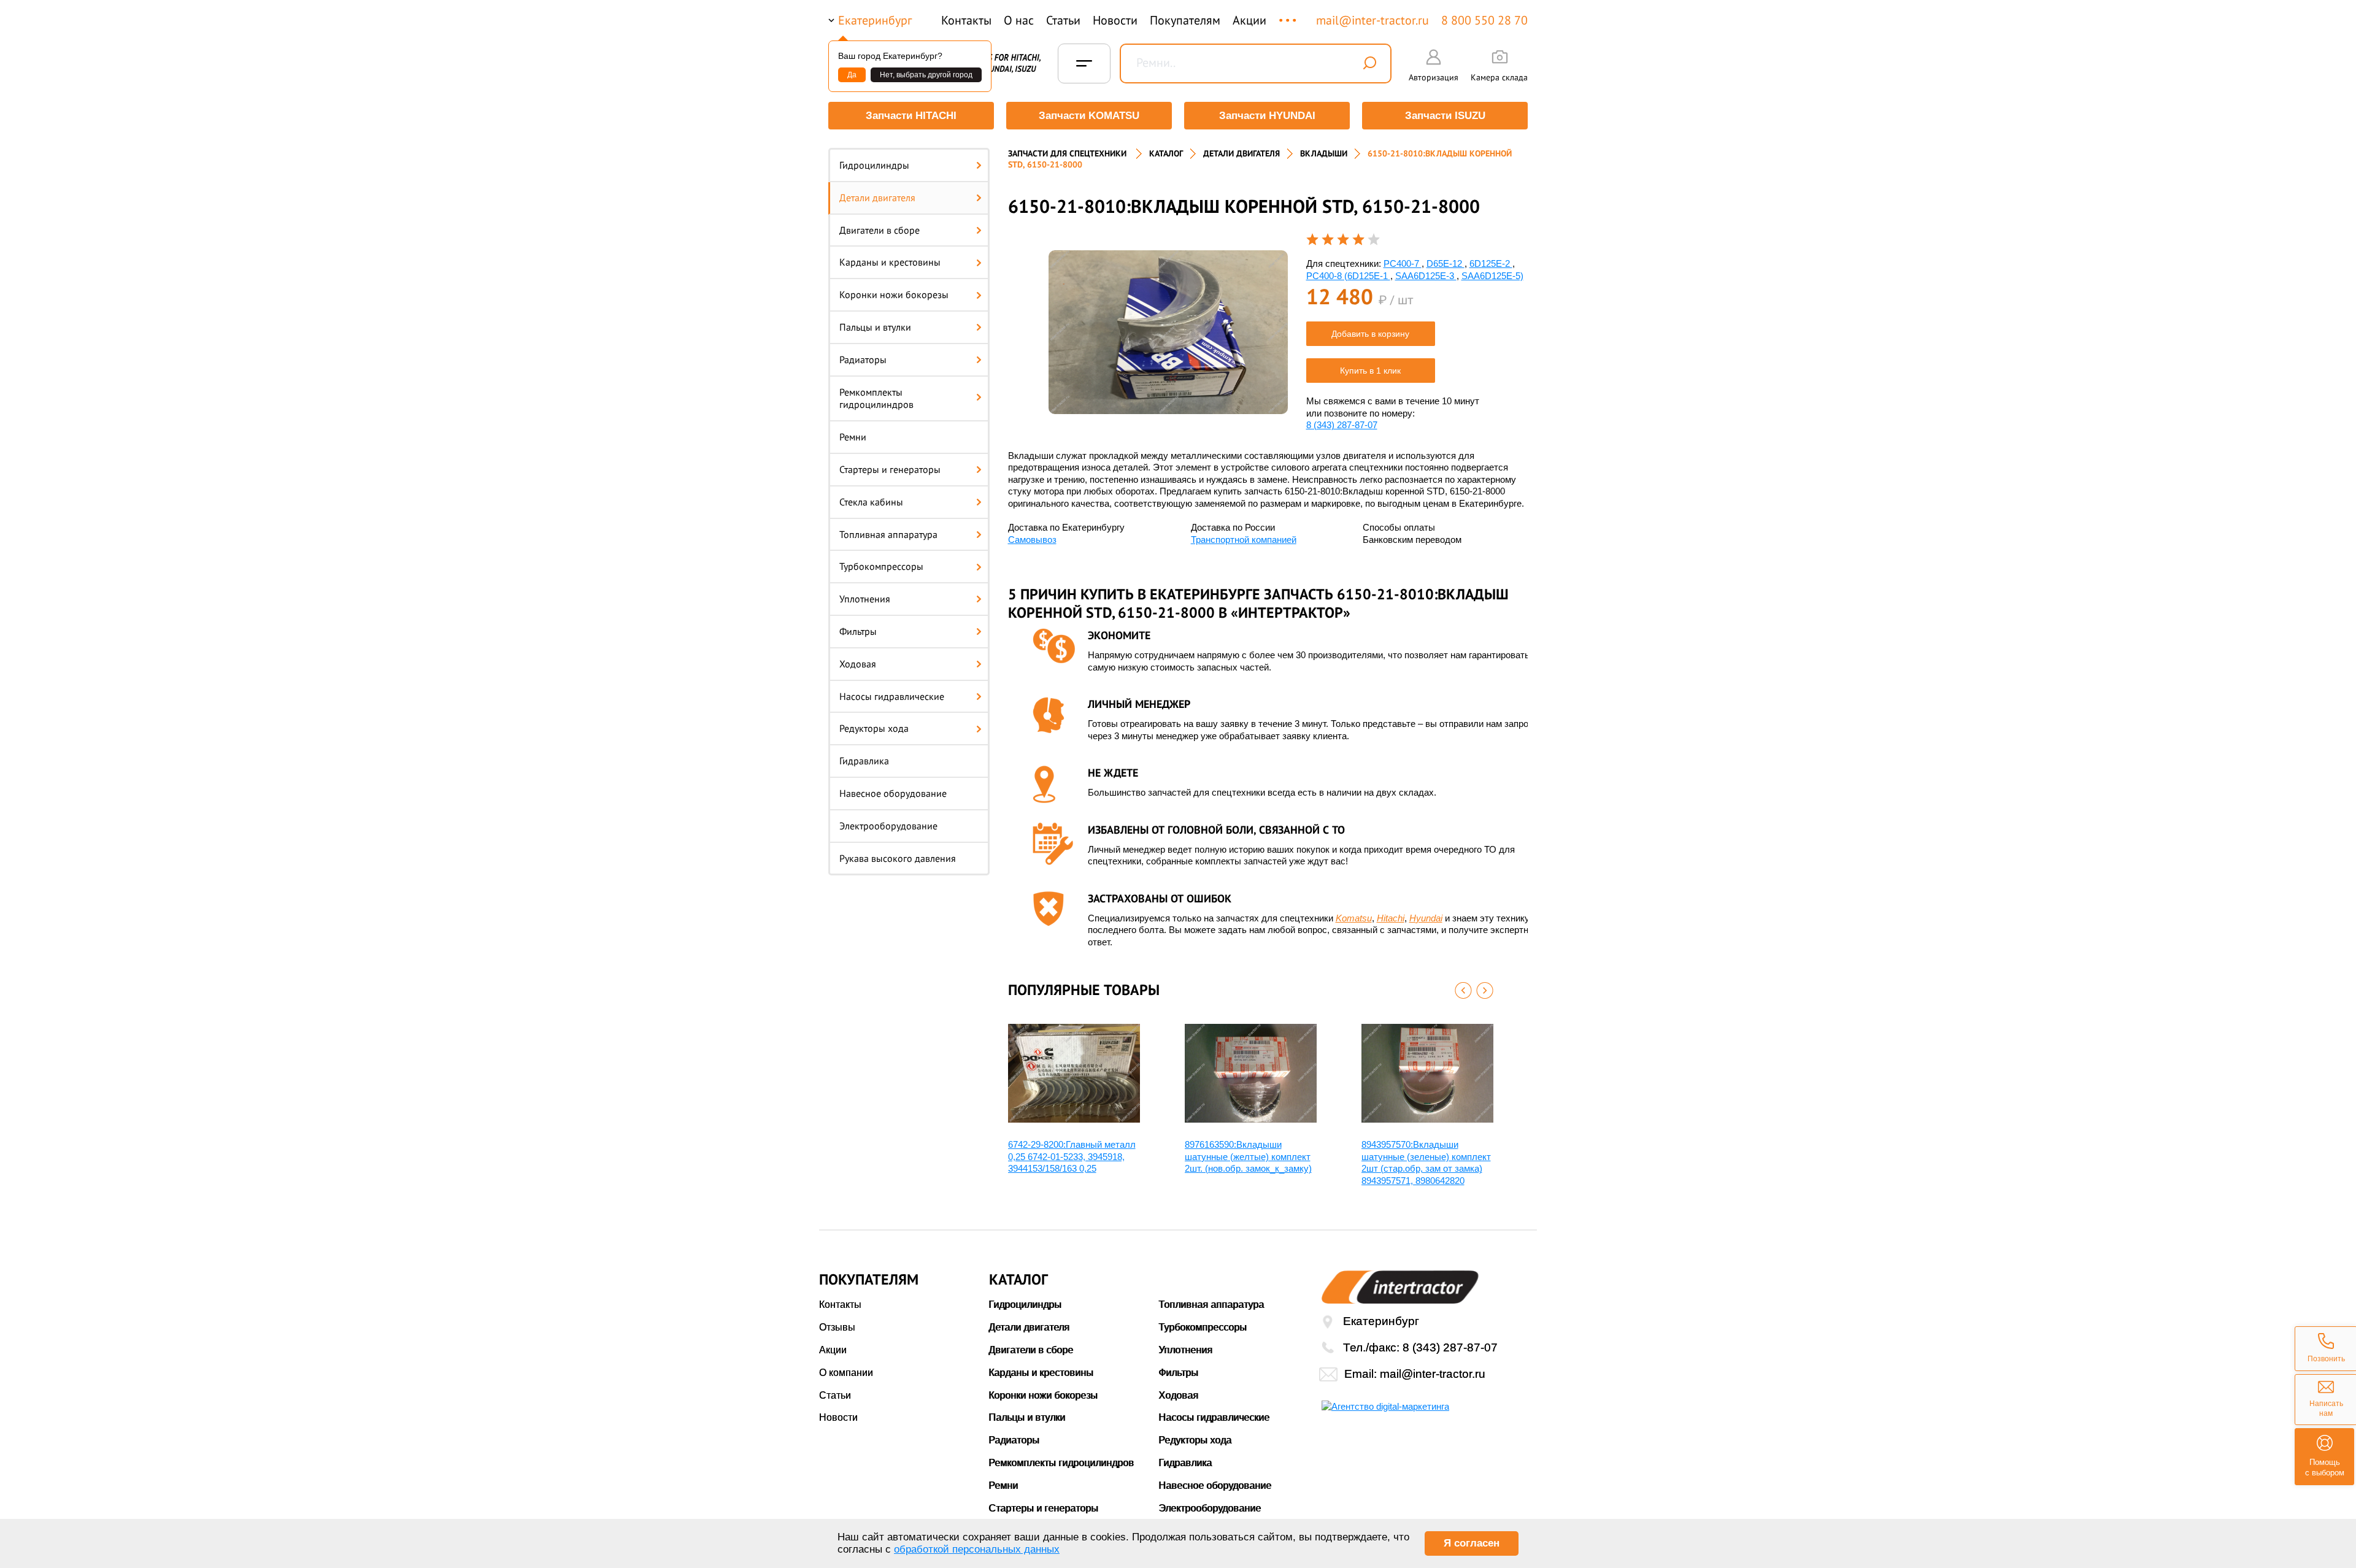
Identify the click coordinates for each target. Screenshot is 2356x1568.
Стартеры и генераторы (890, 469)
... (1289, 14)
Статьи (1063, 20)
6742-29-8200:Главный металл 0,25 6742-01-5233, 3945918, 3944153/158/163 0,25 (1072, 1156)
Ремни (853, 437)
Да (852, 75)
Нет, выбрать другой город (926, 75)
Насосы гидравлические (892, 696)
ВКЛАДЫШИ (1324, 153)
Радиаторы (863, 359)
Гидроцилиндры (874, 165)
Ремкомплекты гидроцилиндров (876, 398)
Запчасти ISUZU (1445, 116)
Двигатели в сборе (880, 230)
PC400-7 (1403, 263)
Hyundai (1426, 918)
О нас (1019, 20)
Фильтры (858, 631)
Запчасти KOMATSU (1089, 116)
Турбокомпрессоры (881, 566)
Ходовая (858, 664)
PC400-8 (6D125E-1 (1348, 276)
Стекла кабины (871, 502)
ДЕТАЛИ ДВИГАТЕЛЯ (1242, 153)
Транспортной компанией (1244, 540)
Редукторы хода (874, 728)
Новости (1115, 20)
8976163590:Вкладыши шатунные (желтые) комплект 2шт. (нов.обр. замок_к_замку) (1248, 1156)
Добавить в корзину (1370, 334)
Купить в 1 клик (1370, 371)
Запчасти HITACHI (911, 116)
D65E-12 (1446, 263)
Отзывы (837, 1327)
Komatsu (1354, 918)
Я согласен (1472, 1543)
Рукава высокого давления (898, 858)
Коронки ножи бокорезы (894, 294)
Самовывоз (1032, 540)
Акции (1249, 20)
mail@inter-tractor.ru (1372, 20)
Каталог (1166, 153)
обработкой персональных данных (977, 1549)
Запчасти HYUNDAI (1267, 116)
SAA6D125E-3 (1426, 276)
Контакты (966, 20)
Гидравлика (864, 761)
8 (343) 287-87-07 (1342, 425)
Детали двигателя (877, 198)
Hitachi (1391, 918)
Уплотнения (865, 599)
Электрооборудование (888, 826)
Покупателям (1185, 20)
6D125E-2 (1491, 263)
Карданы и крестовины (890, 262)
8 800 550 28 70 (1484, 20)
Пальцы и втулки (875, 327)
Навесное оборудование (893, 793)
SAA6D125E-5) (1492, 276)
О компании (846, 1373)
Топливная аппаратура (888, 534)
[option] (1168, 332)
